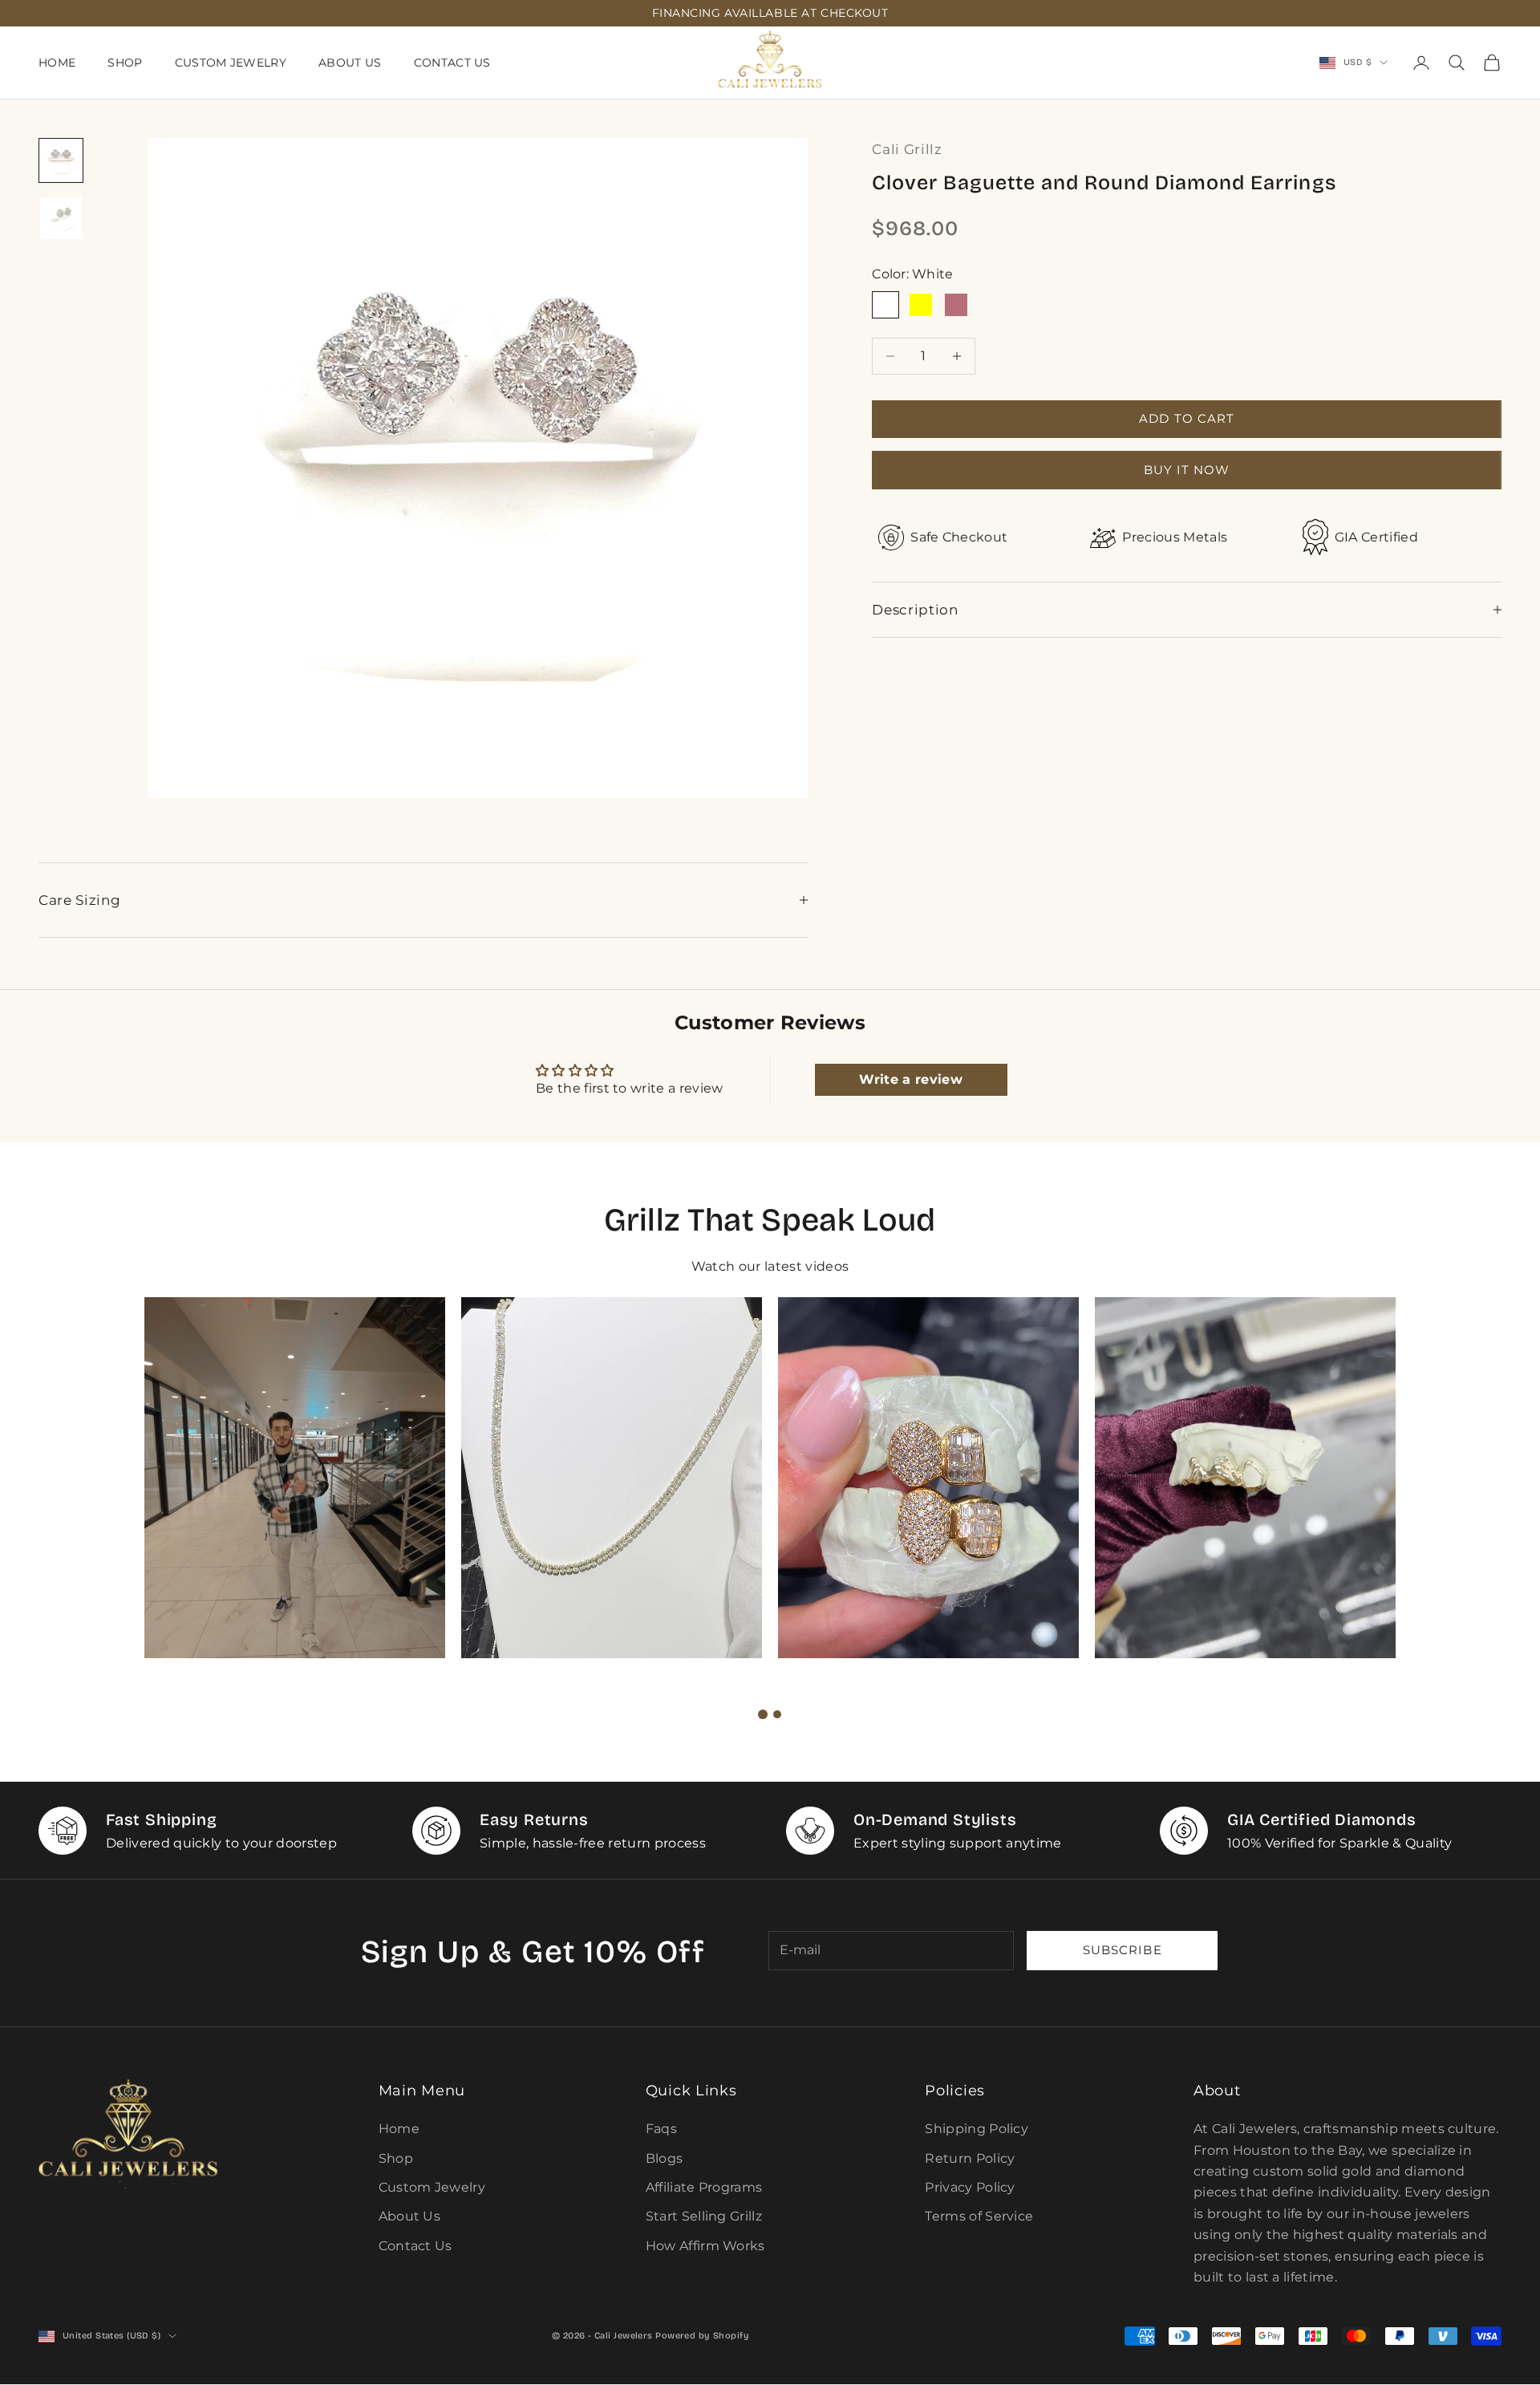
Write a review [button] (910, 1079)
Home (57, 63)
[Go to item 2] (61, 218)
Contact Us (452, 63)
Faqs (661, 2129)
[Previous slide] (727, 1714)
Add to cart (1187, 418)
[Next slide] (813, 1714)
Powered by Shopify (702, 2336)
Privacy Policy (970, 2187)
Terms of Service (979, 2216)
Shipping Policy (977, 2129)
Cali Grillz (907, 149)
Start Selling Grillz (704, 2216)
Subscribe (1122, 1950)
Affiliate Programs (704, 2187)
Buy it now (1187, 469)
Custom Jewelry (231, 63)
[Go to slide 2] (777, 1714)
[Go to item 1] (61, 160)
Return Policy (970, 2158)
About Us (350, 63)
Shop (125, 63)
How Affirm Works (705, 2246)
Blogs (665, 2158)
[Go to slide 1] (763, 1714)
